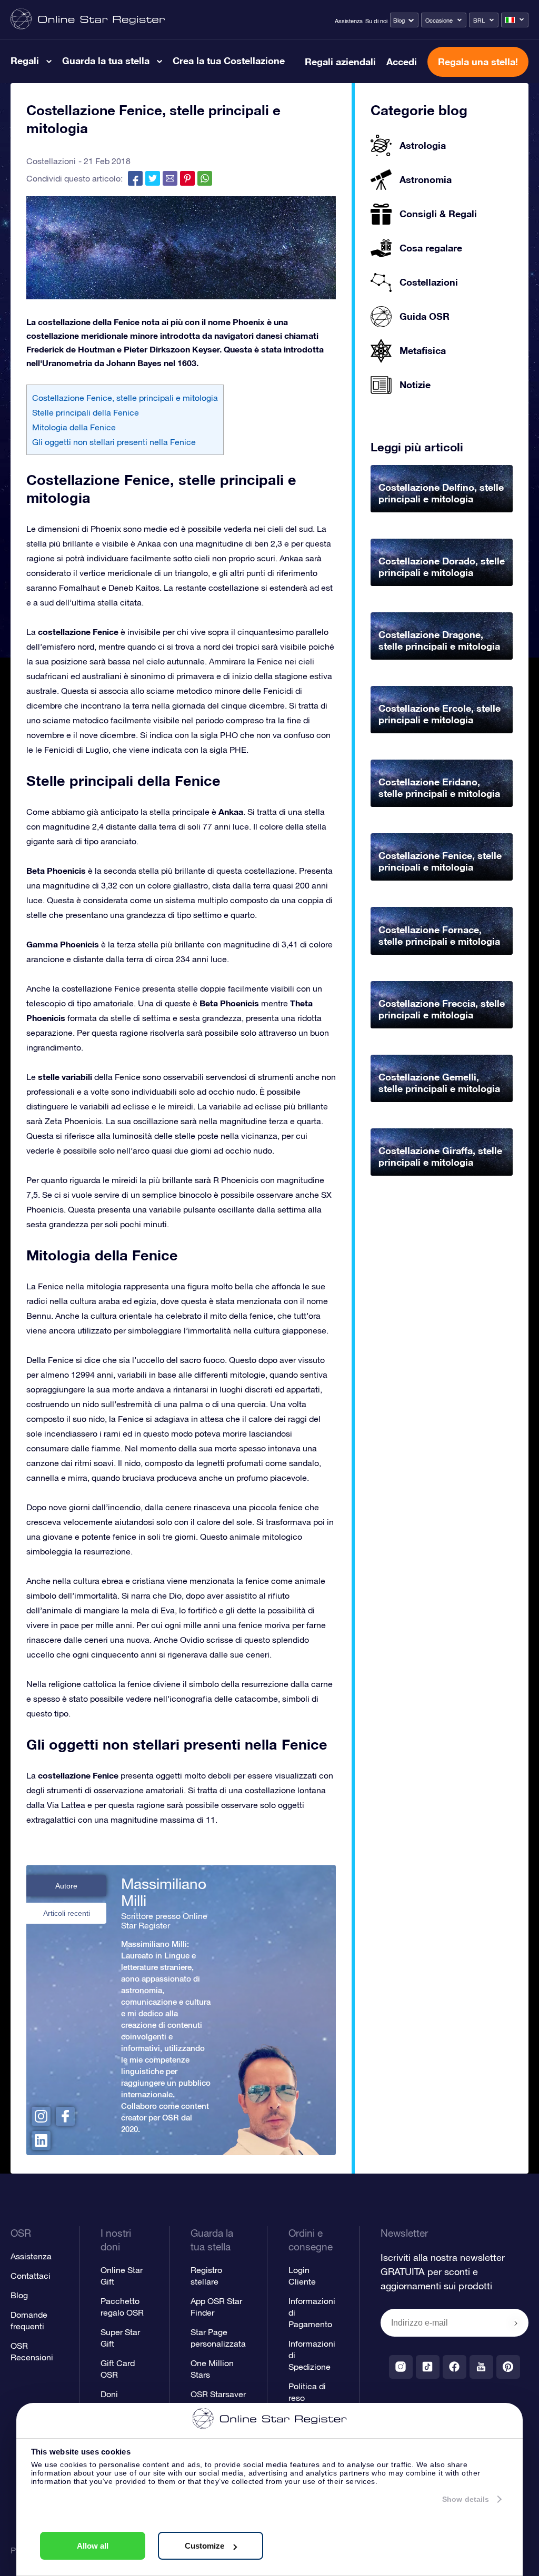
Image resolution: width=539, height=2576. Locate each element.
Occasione (439, 21)
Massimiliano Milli (164, 1892)
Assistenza (349, 21)
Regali (25, 60)
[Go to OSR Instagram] (401, 2367)
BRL (479, 21)
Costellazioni (51, 161)
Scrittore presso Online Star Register (164, 1921)
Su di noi (376, 21)
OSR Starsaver (218, 2394)
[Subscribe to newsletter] (516, 2324)
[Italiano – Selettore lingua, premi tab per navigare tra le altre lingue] (515, 20)
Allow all (93, 2546)
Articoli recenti (67, 1913)
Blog (399, 21)
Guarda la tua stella (106, 60)
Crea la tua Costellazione (229, 60)
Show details (466, 2499)
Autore (66, 1886)
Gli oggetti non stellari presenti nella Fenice (114, 442)
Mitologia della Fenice (74, 427)
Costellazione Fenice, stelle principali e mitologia (125, 398)
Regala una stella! (478, 62)
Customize (204, 2546)
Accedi (402, 62)
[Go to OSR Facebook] (455, 2367)
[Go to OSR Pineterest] (508, 2367)
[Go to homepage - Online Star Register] (88, 20)
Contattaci (31, 2276)
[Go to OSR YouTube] (481, 2367)
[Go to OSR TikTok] (428, 2367)
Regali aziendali (340, 62)
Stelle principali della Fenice (86, 412)
